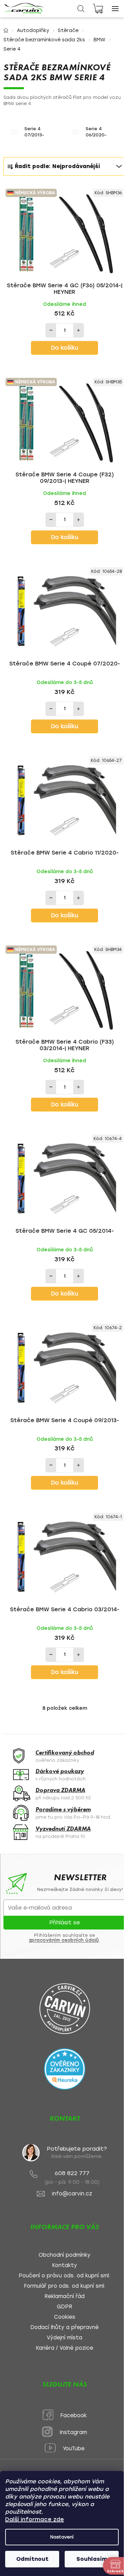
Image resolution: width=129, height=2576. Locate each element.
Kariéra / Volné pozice (64, 2348)
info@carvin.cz (72, 2194)
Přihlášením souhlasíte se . (65, 1938)
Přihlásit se (64, 1922)
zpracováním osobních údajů (64, 1940)
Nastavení (62, 2537)
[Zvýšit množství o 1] (78, 330)
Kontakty (64, 2265)
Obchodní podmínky (64, 2255)
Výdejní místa (64, 2338)
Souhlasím (92, 2559)
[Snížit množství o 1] (51, 330)
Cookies (65, 2317)
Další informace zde (35, 2519)
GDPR (64, 2307)
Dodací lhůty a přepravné (64, 2327)
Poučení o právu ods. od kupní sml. (64, 2276)
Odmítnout (32, 2559)
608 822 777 (72, 2173)
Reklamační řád (64, 2296)
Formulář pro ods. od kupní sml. (65, 2286)
